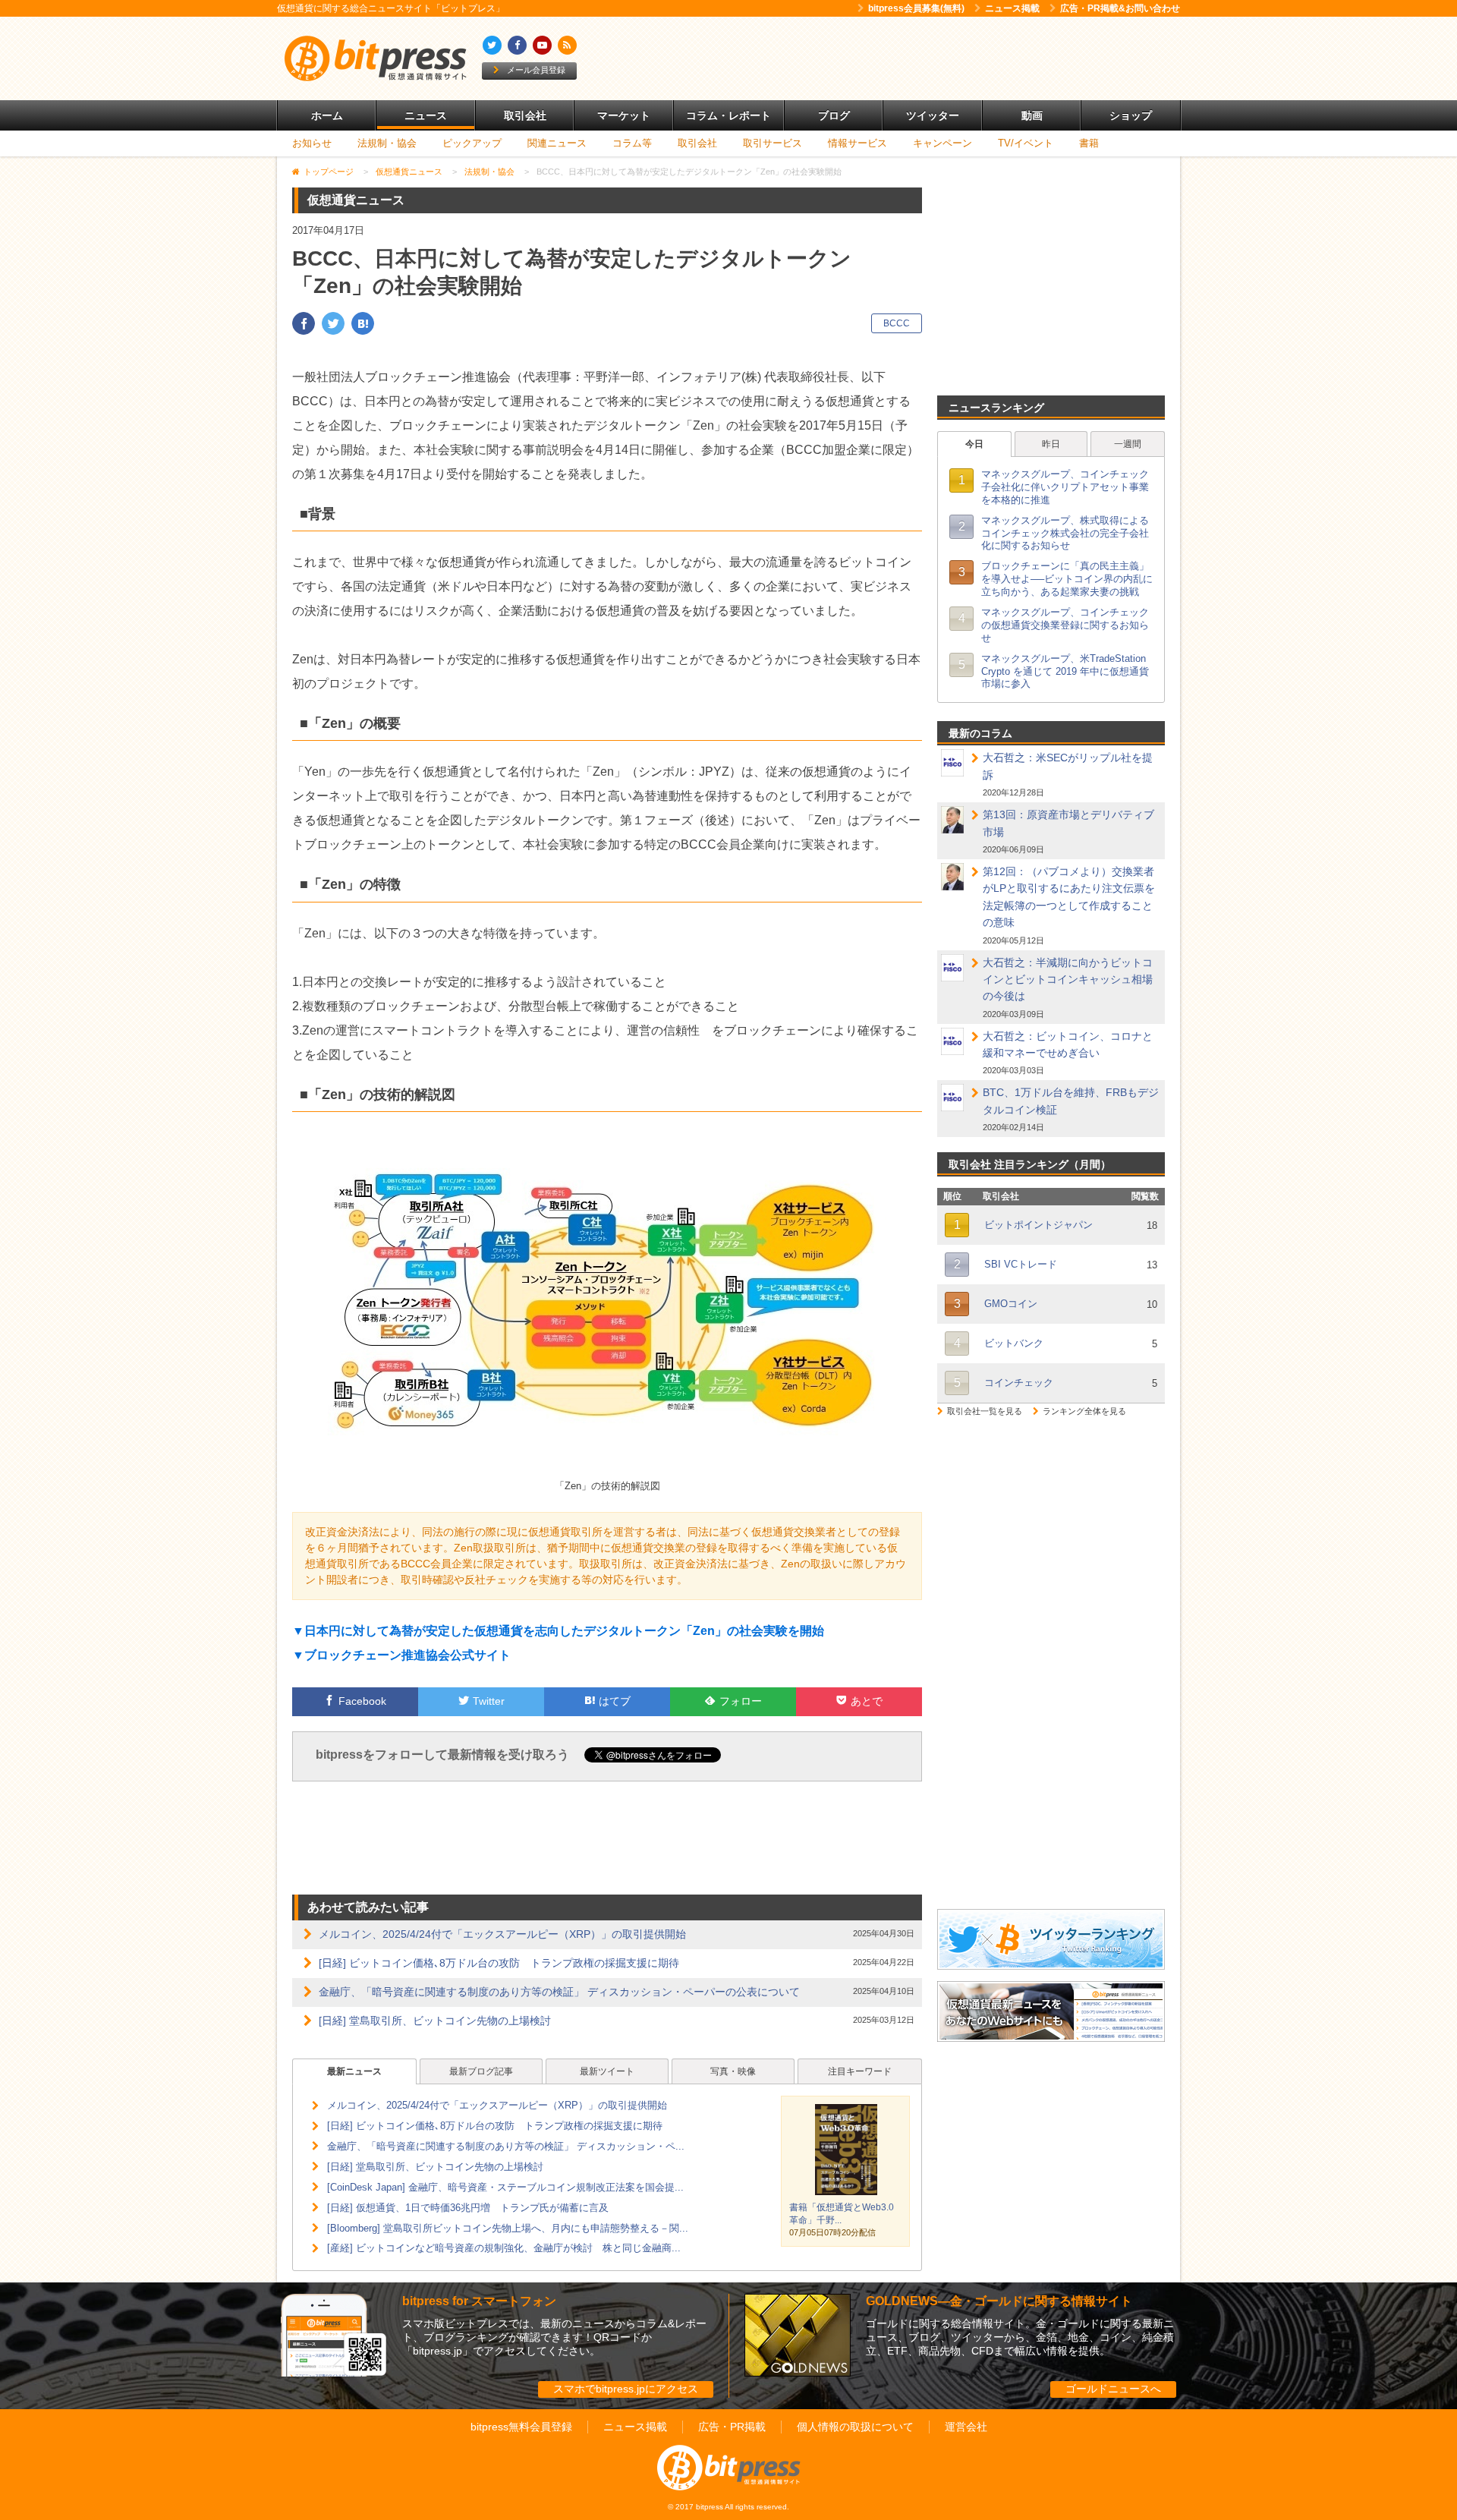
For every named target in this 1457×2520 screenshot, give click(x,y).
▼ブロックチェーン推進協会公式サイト (401, 1655)
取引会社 (525, 115)
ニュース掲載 (1012, 8)
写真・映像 (733, 2071)
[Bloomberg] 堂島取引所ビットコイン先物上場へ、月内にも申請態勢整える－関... (508, 2228)
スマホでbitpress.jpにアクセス (626, 2389)
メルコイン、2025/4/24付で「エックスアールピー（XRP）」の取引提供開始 (502, 1934)
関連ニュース (557, 143)
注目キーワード (860, 2071)
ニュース (426, 115)
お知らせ (312, 143)
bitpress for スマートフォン (479, 2301)
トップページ (329, 172)
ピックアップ (472, 143)
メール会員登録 (536, 70)
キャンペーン (942, 143)
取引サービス (773, 143)
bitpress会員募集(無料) (916, 8)
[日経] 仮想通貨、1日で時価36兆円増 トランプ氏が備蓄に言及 (468, 2208)
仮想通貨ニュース (409, 172)
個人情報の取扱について (855, 2427)
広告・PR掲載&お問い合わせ (1120, 8)
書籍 (1089, 143)
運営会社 (966, 2427)
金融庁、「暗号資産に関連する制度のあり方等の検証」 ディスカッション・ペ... (506, 2146)
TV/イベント (1026, 143)
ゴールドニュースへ (1113, 2389)
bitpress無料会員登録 (521, 2427)
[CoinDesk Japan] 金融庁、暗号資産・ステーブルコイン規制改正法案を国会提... (505, 2187)
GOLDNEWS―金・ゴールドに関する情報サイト (999, 2301)
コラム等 (632, 143)
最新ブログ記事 (481, 2071)
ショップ (1131, 115)
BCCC (897, 323)
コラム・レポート (728, 115)
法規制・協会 (387, 143)
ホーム (327, 115)
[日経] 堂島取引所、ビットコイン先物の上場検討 (435, 2021)
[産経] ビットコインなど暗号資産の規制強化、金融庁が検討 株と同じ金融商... (504, 2248)
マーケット (624, 115)
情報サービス (858, 143)
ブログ (834, 115)
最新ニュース (354, 2071)
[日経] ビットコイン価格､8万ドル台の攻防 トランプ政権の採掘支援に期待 (499, 1963)
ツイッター (933, 115)
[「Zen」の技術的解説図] (607, 1469)
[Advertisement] (903, 58)
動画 (1032, 115)
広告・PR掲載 (732, 2427)
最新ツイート (607, 2071)
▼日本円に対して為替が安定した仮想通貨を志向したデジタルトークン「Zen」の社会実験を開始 (558, 1631)
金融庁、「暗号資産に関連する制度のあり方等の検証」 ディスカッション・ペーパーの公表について (559, 1992)
